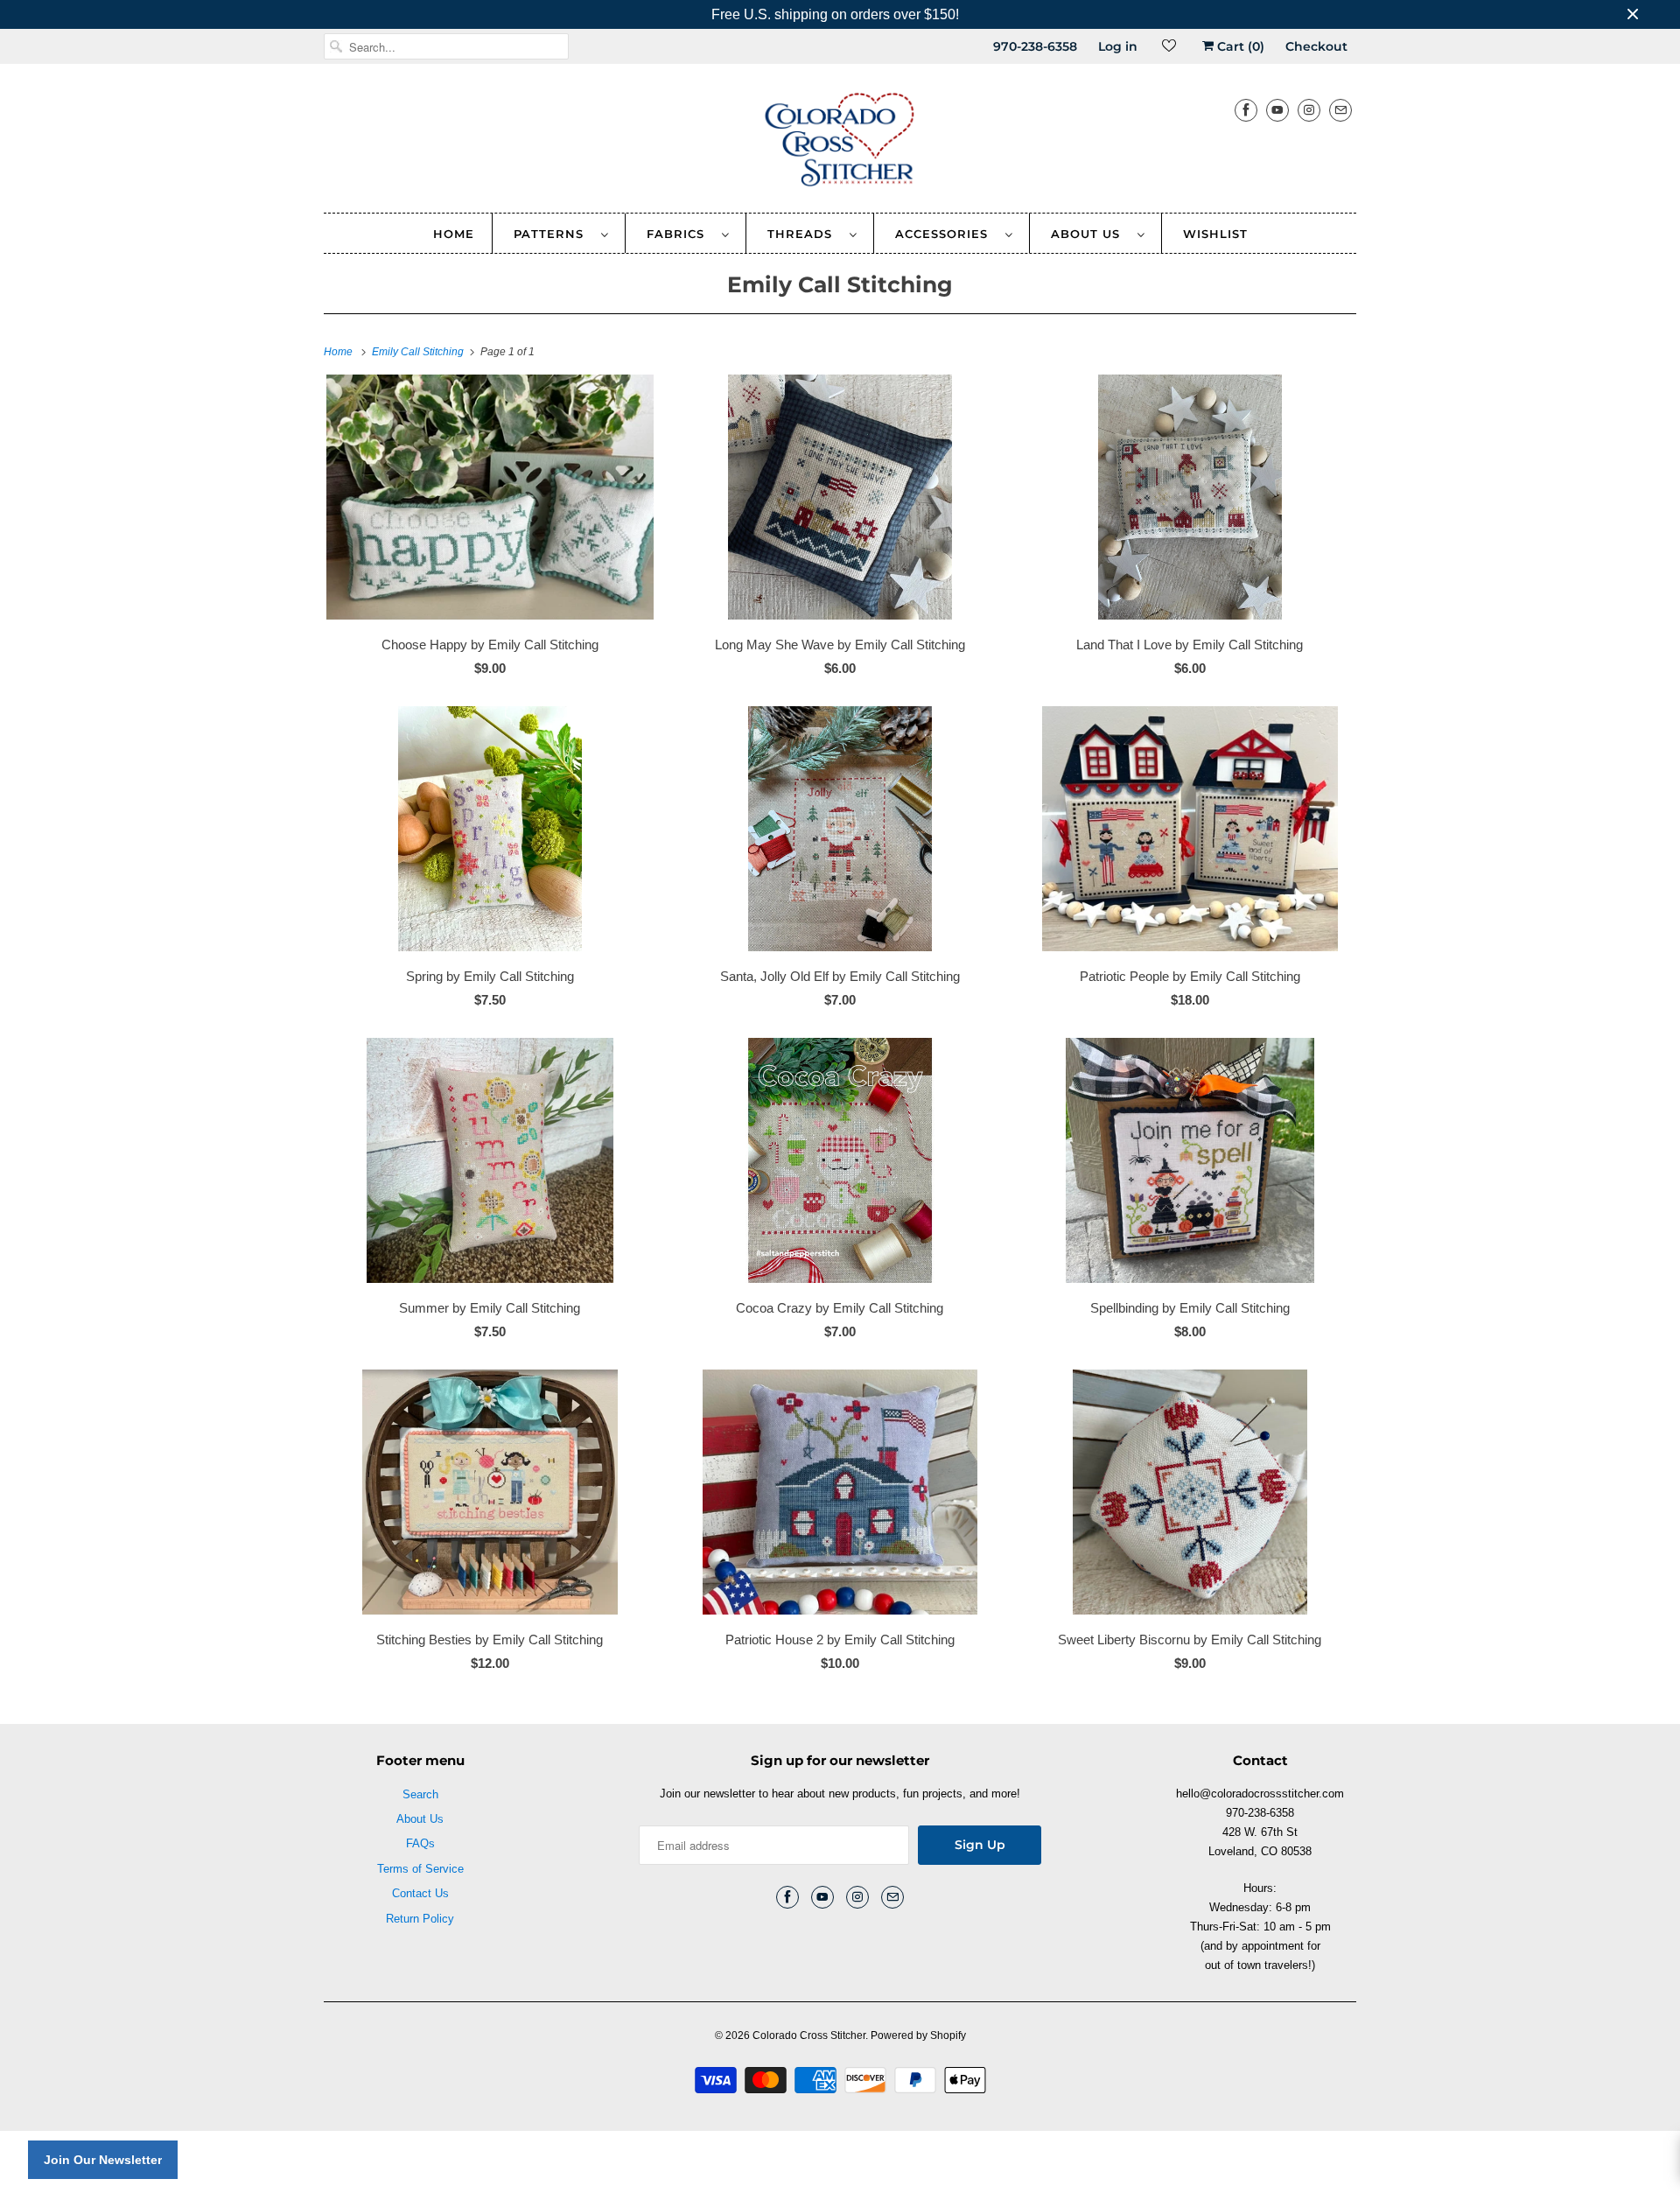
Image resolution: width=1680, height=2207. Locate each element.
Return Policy (420, 1919)
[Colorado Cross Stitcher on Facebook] (1246, 110)
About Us (1090, 234)
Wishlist (1215, 234)
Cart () (1239, 46)
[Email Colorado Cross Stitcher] (1340, 110)
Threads (804, 234)
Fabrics (680, 234)
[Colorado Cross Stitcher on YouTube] (1277, 110)
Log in (1118, 46)
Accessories (946, 234)
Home (454, 234)
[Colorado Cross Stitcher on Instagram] (1309, 110)
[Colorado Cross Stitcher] (840, 143)
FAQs (420, 1843)
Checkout (1316, 46)
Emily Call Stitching (840, 284)
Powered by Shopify (918, 2035)
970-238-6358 (1035, 46)
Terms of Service (420, 1869)
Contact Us (420, 1893)
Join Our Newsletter (103, 2160)
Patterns (553, 234)
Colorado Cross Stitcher (809, 2035)
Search (420, 1794)
